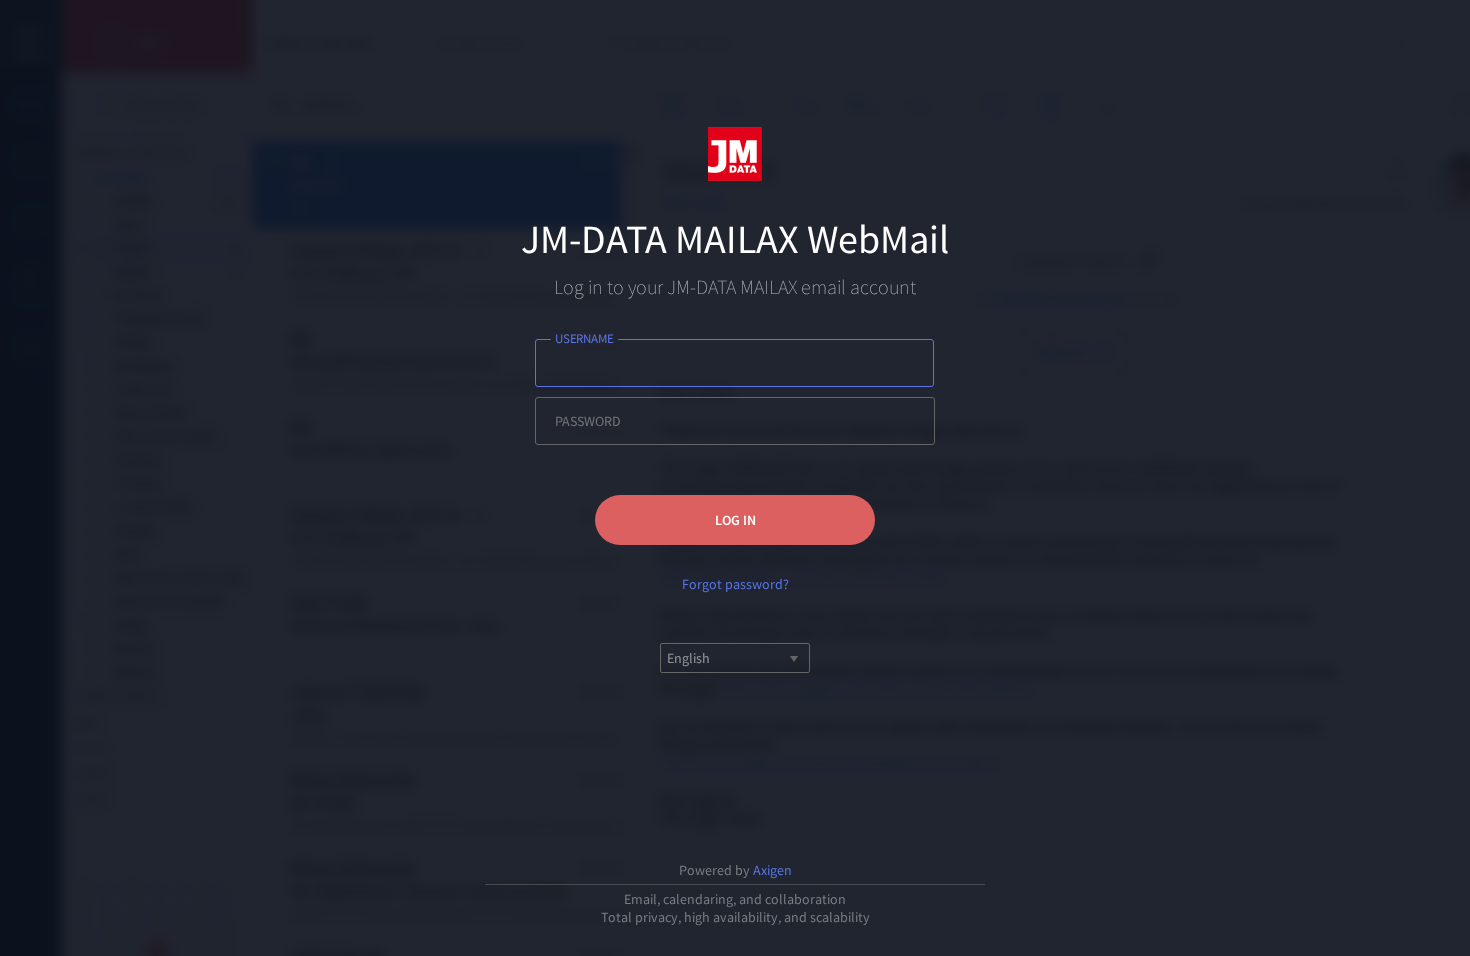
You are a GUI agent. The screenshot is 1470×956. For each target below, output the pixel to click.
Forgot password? (735, 584)
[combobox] (668, 658)
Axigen (772, 870)
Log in (735, 520)
